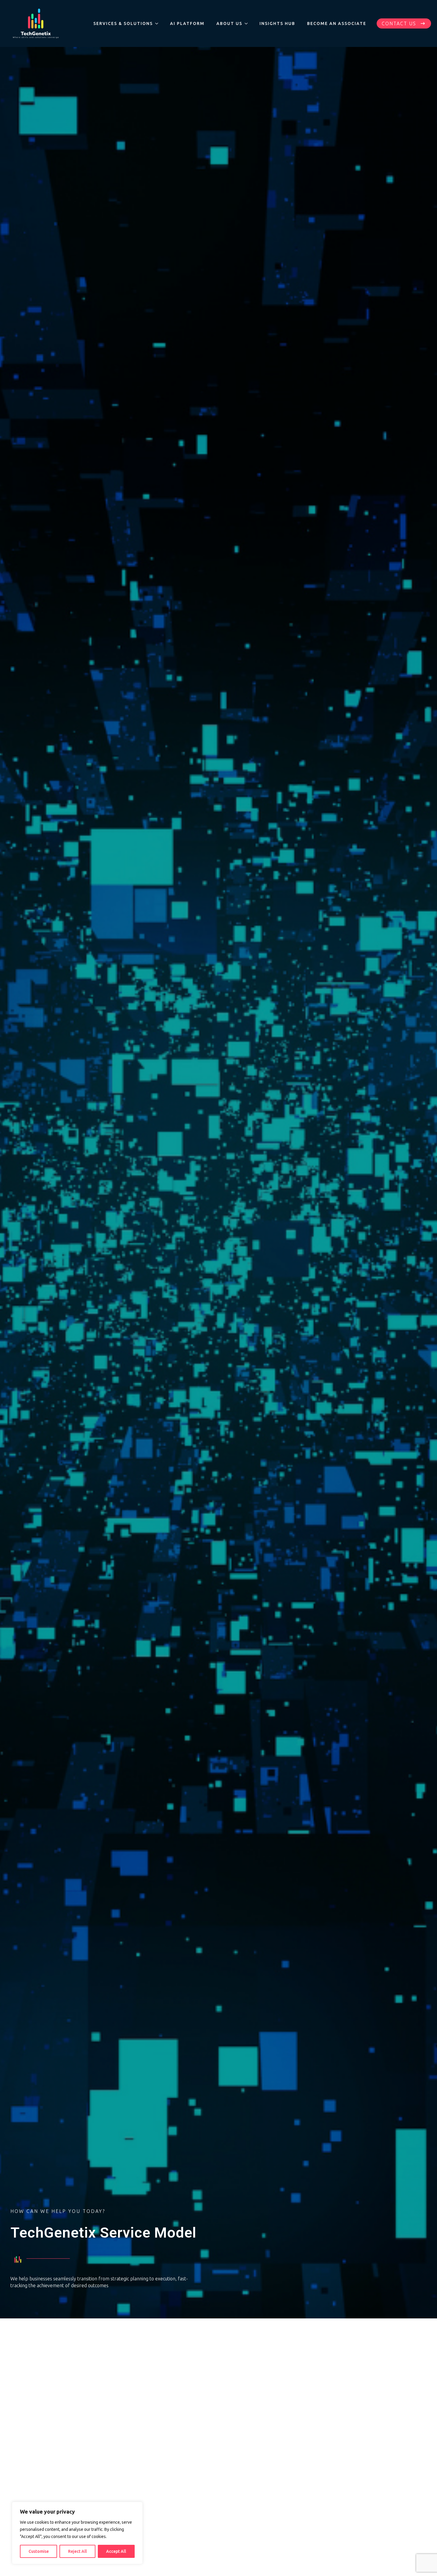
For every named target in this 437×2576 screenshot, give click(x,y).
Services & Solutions (123, 23)
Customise (39, 2551)
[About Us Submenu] (248, 23)
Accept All (116, 2551)
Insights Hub (277, 23)
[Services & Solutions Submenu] (158, 23)
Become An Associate (337, 23)
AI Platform (187, 23)
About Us (229, 23)
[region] (77, 2533)
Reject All (77, 2551)
